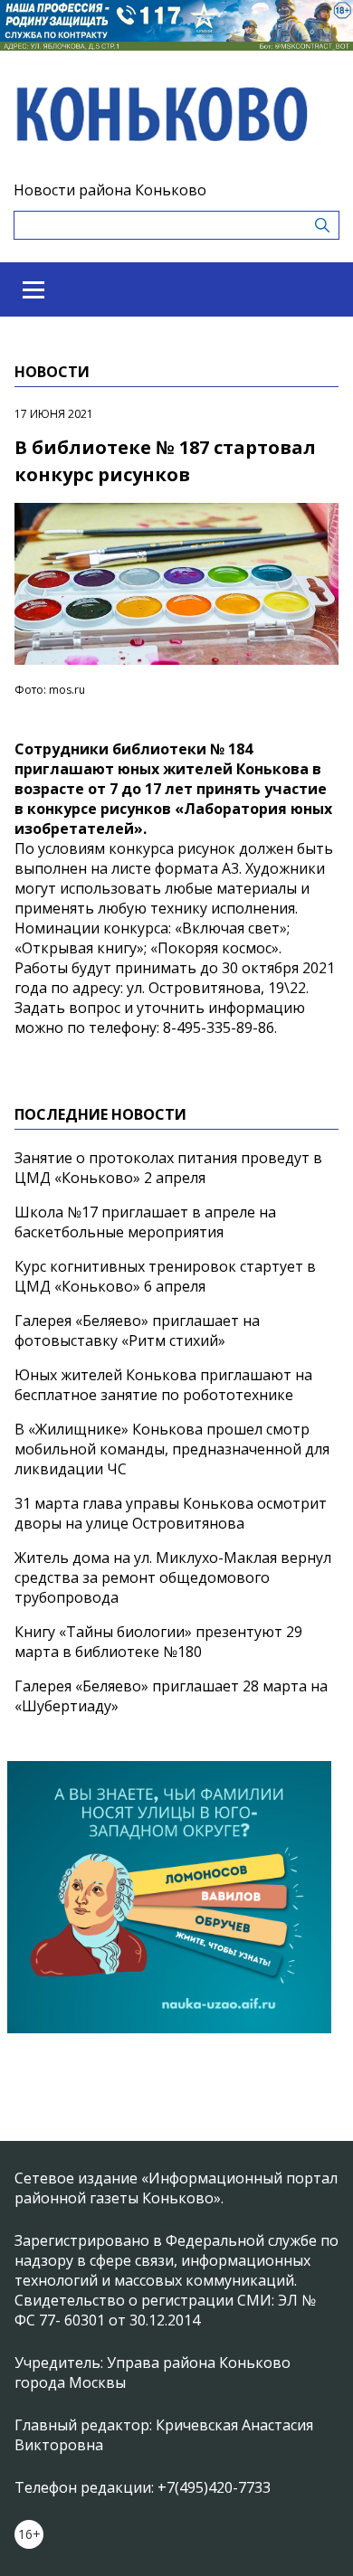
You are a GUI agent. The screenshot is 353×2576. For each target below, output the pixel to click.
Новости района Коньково (110, 190)
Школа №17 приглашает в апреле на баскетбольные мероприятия (145, 1222)
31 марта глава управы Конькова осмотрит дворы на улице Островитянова (171, 1513)
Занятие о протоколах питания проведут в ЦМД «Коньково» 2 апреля (168, 1168)
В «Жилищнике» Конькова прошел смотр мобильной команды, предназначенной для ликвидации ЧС (172, 1449)
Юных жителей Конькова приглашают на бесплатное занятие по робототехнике (163, 1385)
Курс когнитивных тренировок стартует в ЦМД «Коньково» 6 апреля (165, 1276)
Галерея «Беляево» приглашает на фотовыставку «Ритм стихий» (137, 1331)
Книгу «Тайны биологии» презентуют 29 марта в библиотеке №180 (158, 1642)
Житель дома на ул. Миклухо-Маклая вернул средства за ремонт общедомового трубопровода (173, 1577)
